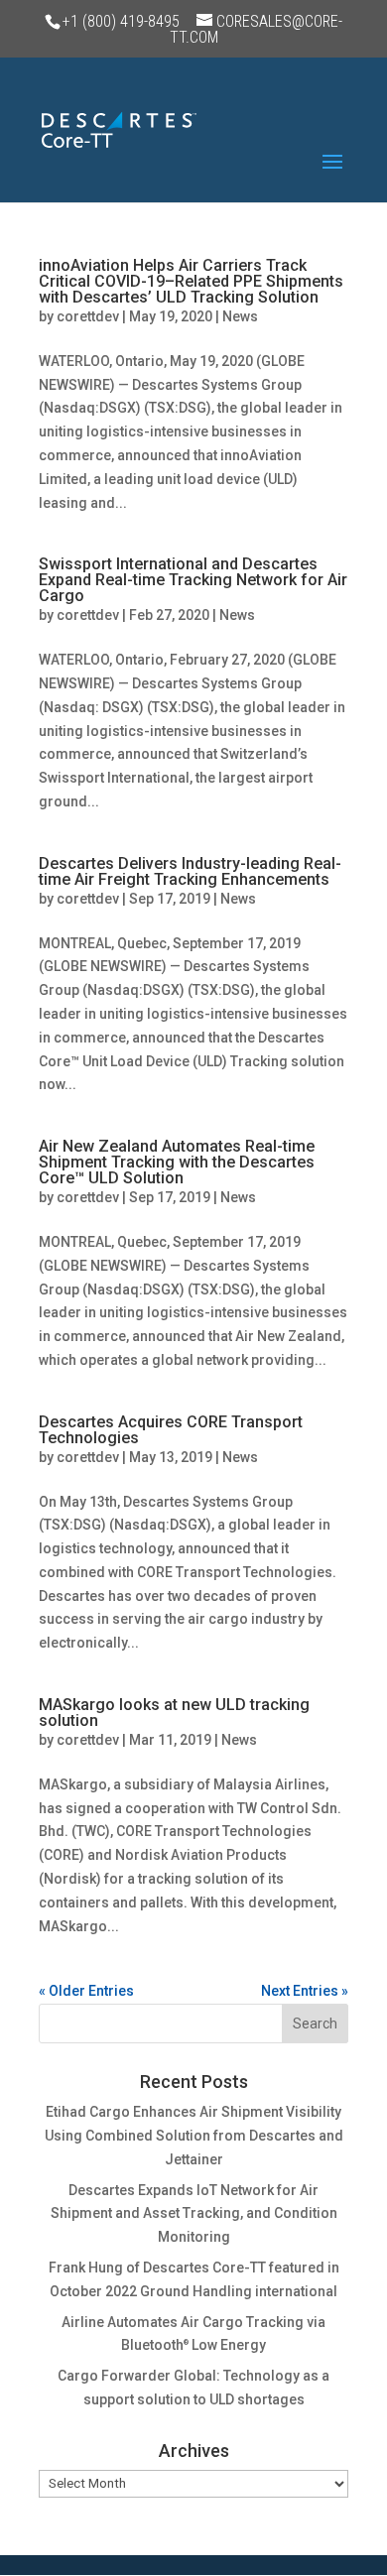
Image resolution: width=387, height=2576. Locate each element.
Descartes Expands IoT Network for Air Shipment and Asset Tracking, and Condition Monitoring (194, 2214)
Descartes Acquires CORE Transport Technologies (171, 1430)
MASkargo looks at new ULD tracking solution (174, 1713)
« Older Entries (86, 1991)
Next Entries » (305, 1991)
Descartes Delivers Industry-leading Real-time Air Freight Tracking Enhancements (190, 871)
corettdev (88, 316)
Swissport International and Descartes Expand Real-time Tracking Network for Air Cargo (193, 580)
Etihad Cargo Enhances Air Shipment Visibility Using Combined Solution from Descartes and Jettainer (194, 2136)
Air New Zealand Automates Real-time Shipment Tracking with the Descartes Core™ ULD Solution (177, 1162)
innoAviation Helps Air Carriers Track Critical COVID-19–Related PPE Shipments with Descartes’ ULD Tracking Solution (191, 281)
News (240, 316)
